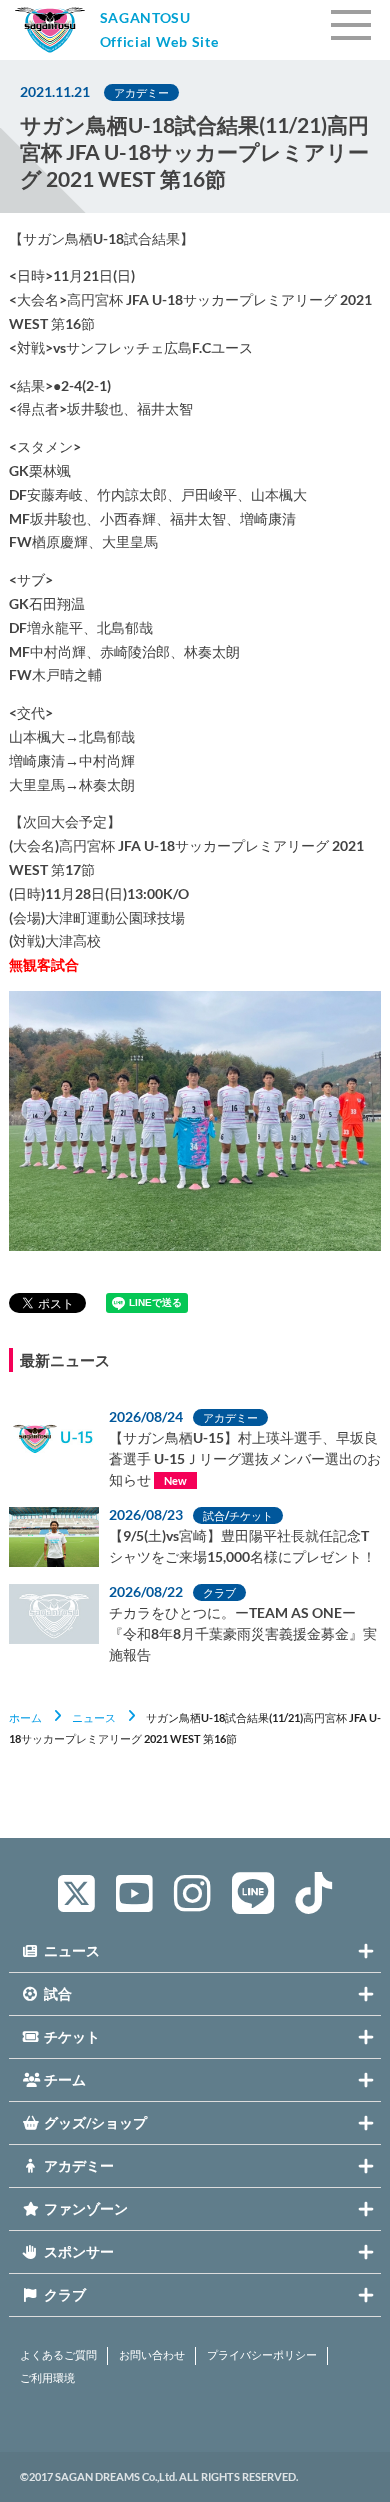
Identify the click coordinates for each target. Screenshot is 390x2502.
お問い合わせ (152, 2355)
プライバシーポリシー (262, 2355)
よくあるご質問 (58, 2355)
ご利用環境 (47, 2378)
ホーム (25, 1717)
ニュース (94, 1717)
